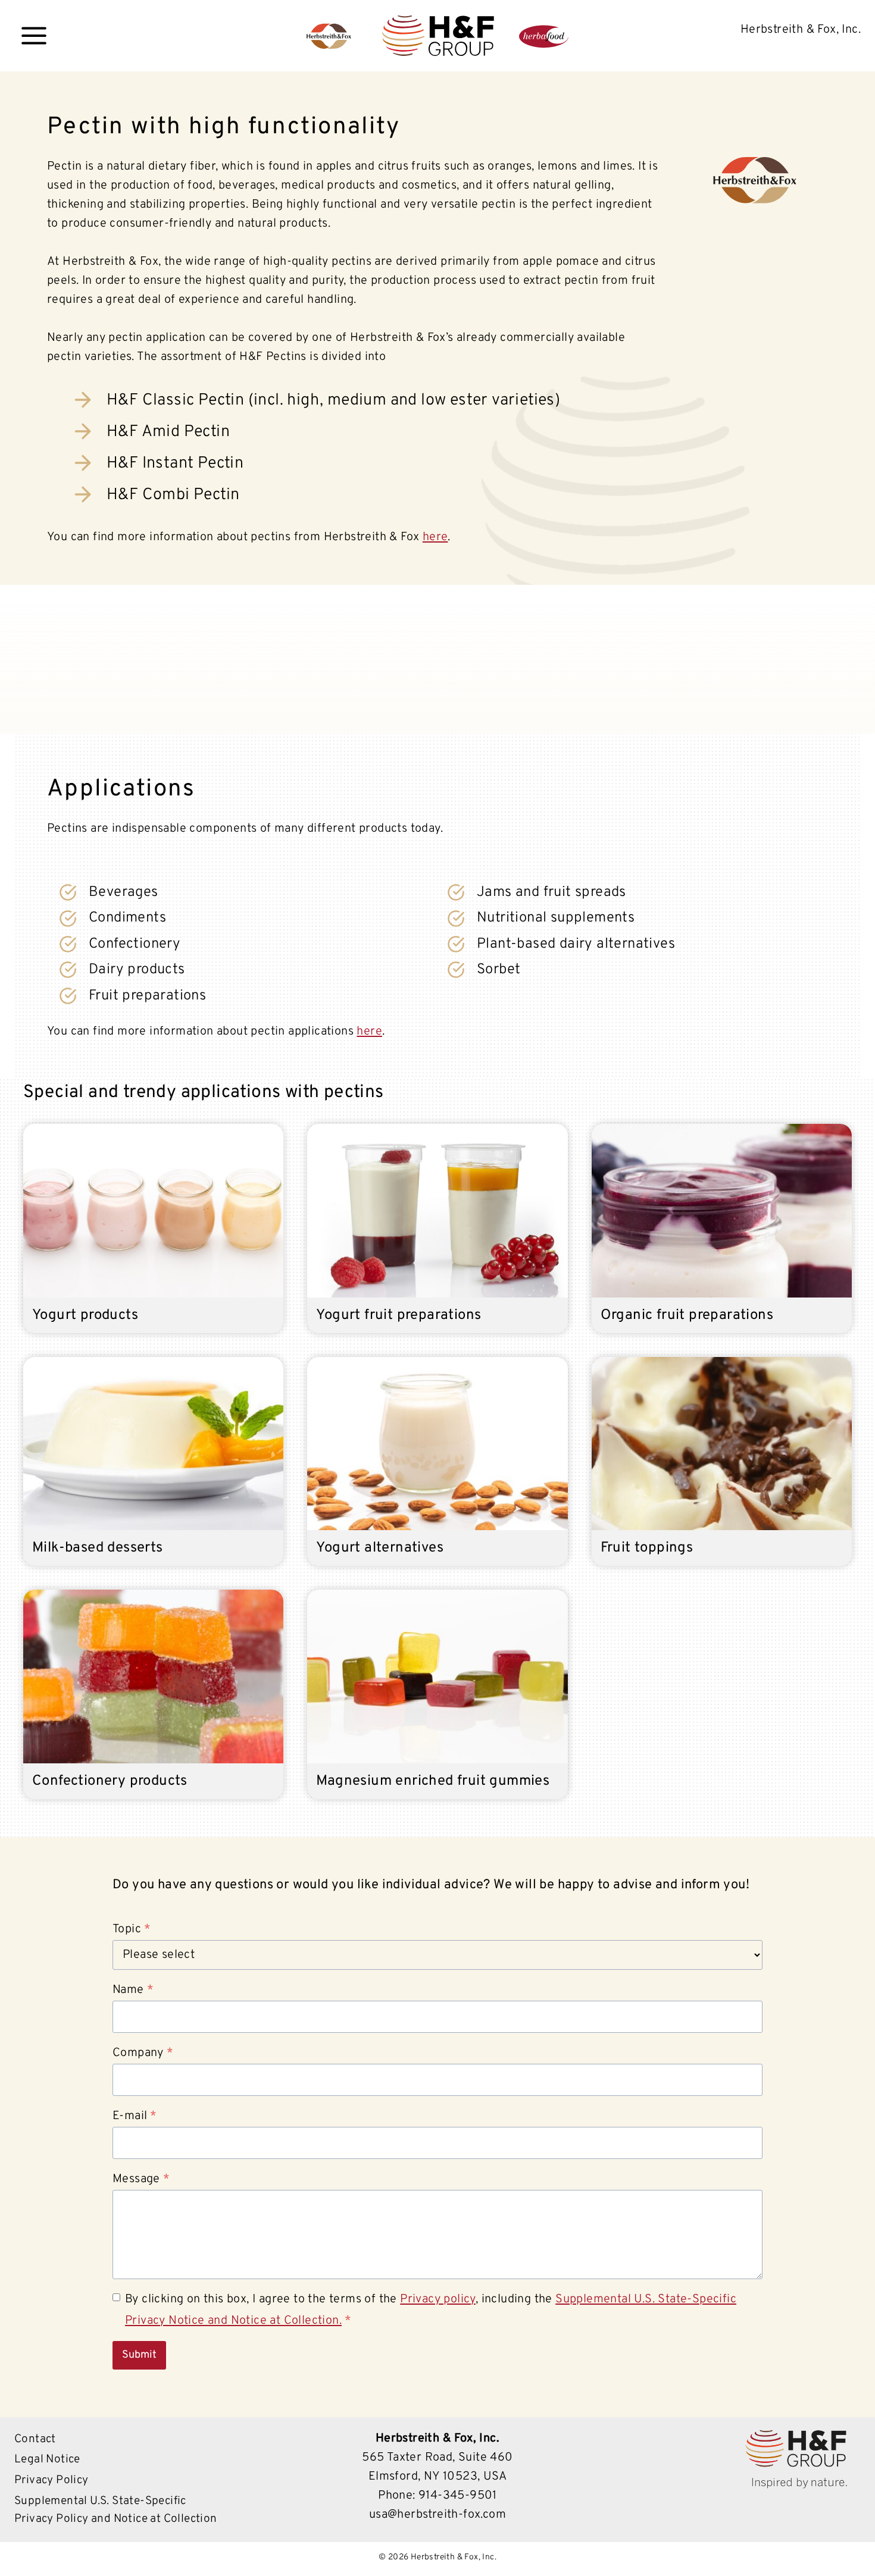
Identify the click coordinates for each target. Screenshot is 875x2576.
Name (133, 1990)
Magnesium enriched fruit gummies (433, 1781)
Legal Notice (47, 2459)
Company (143, 2053)
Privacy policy (438, 2299)
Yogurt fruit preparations (399, 1315)
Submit (139, 2355)
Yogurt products (85, 1315)
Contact (35, 2439)
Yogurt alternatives (380, 1548)
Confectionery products (110, 1781)
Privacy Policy (51, 2480)
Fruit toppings (647, 1548)
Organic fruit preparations (687, 1315)
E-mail (135, 2116)
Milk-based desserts (98, 1548)
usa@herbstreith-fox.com (437, 2515)
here (435, 537)
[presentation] (153, 1211)
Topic (132, 1929)
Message (141, 2179)
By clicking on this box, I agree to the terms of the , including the (431, 2310)
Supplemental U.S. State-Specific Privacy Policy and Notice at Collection (116, 2510)
